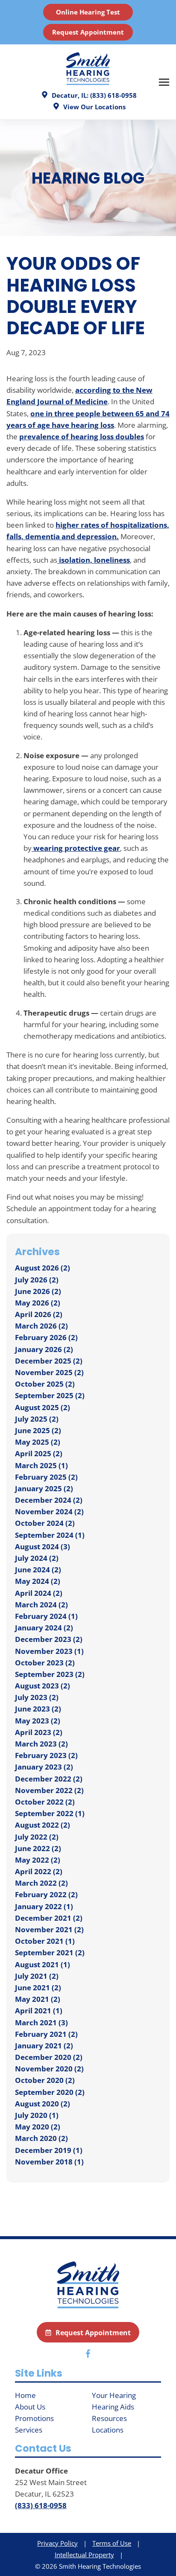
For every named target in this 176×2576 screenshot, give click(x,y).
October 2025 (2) (45, 1384)
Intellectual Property (84, 2555)
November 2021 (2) (49, 1929)
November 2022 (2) (49, 1790)
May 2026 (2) (38, 1303)
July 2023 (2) (37, 1697)
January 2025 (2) (44, 1488)
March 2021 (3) (41, 2023)
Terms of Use (112, 2543)
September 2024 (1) (50, 1535)
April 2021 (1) (39, 2011)
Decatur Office (41, 2471)
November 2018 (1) (49, 2162)
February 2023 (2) (46, 1755)
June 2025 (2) (38, 1430)
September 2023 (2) (50, 1674)
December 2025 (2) (49, 1361)
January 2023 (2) (44, 1767)
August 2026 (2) (43, 1268)
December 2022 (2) (49, 1779)
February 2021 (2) (46, 2034)
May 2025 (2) (38, 1442)
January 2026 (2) (44, 1349)
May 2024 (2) (38, 1581)
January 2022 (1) (44, 1906)
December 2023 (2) (49, 1639)
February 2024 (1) (46, 1616)
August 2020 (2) (43, 2104)
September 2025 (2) (50, 1395)
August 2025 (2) (43, 1407)
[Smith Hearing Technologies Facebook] (88, 2355)
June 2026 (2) (38, 1291)
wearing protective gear (76, 848)
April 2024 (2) (39, 1593)
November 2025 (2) (49, 1372)
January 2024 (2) (44, 1628)
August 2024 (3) (43, 1546)
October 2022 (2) (45, 1802)
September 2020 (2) (50, 2092)
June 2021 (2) (38, 1987)
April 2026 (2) (39, 1314)
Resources (109, 2418)
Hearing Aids (113, 2407)
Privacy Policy (57, 2543)
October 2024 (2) (45, 1523)
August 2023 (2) (43, 1686)
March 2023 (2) (41, 1744)
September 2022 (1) (50, 1813)
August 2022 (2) (43, 1825)
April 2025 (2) (39, 1453)
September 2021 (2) (50, 1952)
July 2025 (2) (37, 1419)
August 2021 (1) (43, 1964)
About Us (30, 2407)
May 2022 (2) (38, 1860)
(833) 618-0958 (41, 2505)
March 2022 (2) (41, 1883)
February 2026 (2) (46, 1337)
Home (25, 2395)
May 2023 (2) (38, 1721)
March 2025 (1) (41, 1465)
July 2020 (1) (37, 2115)
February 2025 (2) (46, 1477)
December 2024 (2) (49, 1500)
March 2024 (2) (41, 1605)
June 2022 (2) (38, 1848)
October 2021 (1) (45, 1941)
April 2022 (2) (39, 1871)
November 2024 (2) (49, 1511)
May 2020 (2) (38, 2127)
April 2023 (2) (39, 1732)
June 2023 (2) (38, 1709)
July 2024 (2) (37, 1558)
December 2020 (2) (49, 2057)
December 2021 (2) (49, 1918)
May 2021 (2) (38, 1999)
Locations (108, 2430)
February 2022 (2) (46, 1894)
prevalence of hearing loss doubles (82, 437)
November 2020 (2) (49, 2069)
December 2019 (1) (49, 2150)
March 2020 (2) (41, 2138)
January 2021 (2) (44, 2046)
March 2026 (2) (41, 1326)
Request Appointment (88, 32)
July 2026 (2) (37, 1280)
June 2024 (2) (38, 1570)
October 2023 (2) (45, 1663)
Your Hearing (114, 2395)
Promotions (34, 2418)
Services (29, 2430)
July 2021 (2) (37, 1976)
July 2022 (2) (37, 1837)
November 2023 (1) (49, 1651)
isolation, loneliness (94, 560)
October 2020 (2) (45, 2080)
